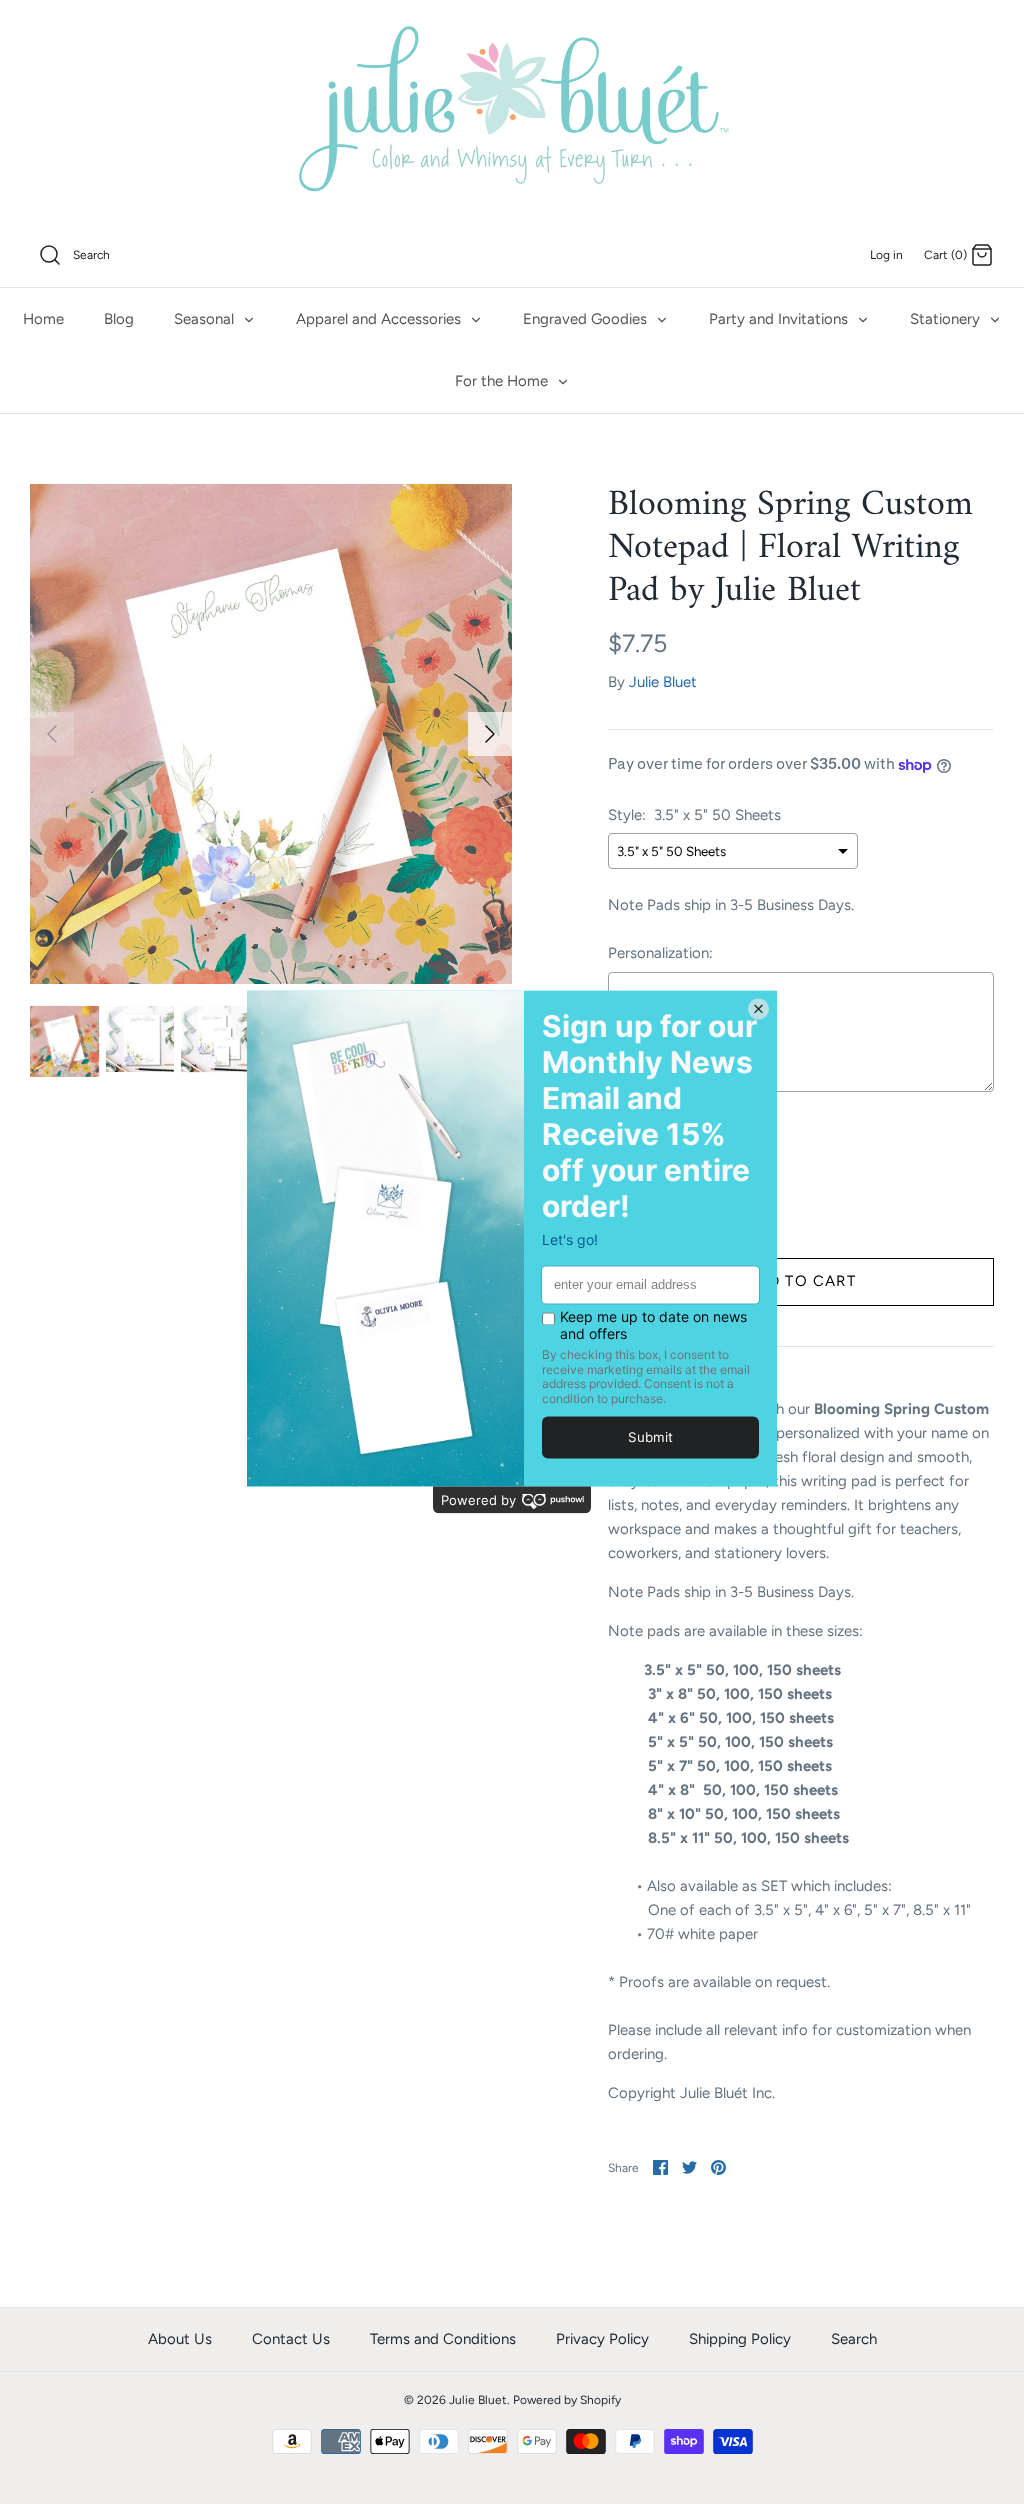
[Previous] (52, 734)
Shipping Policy (740, 2339)
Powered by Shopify (567, 2400)
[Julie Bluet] (512, 112)
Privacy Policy (602, 2339)
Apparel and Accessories (380, 319)
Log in (886, 255)
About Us (180, 2339)
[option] (271, 734)
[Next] (490, 734)
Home (43, 319)
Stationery (947, 319)
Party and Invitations (780, 319)
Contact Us (291, 2339)
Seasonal (206, 319)
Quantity (637, 1151)
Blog (119, 319)
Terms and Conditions (443, 2339)
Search (854, 2339)
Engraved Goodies (587, 319)
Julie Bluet (663, 682)
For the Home (503, 381)
